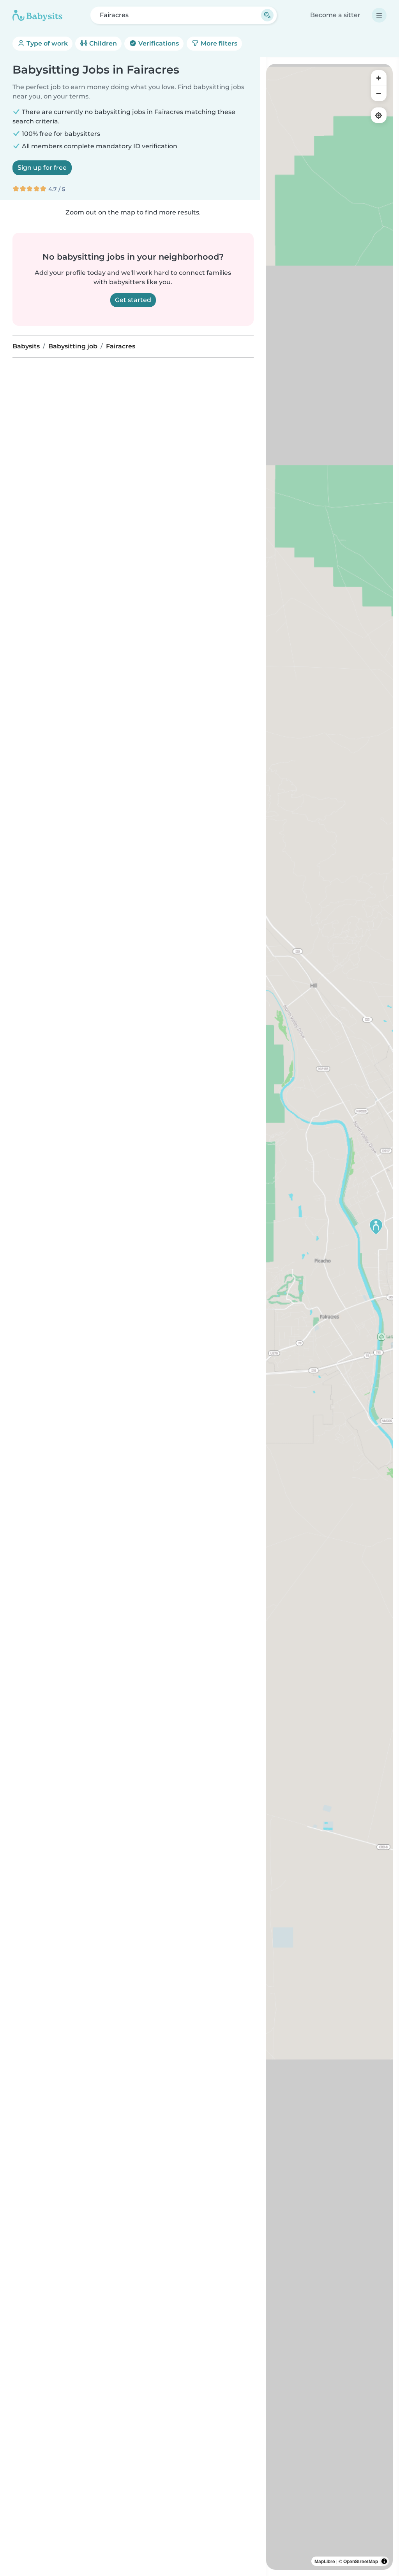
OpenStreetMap (361, 2561)
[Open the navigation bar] (379, 15)
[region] (329, 1317)
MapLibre (325, 2561)
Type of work (46, 43)
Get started (133, 300)
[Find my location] (379, 115)
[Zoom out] (379, 93)
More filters (218, 43)
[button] (376, 1226)
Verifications (158, 43)
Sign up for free (42, 168)
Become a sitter (335, 15)
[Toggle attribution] (384, 2561)
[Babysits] (37, 15)
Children (102, 43)
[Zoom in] (379, 78)
